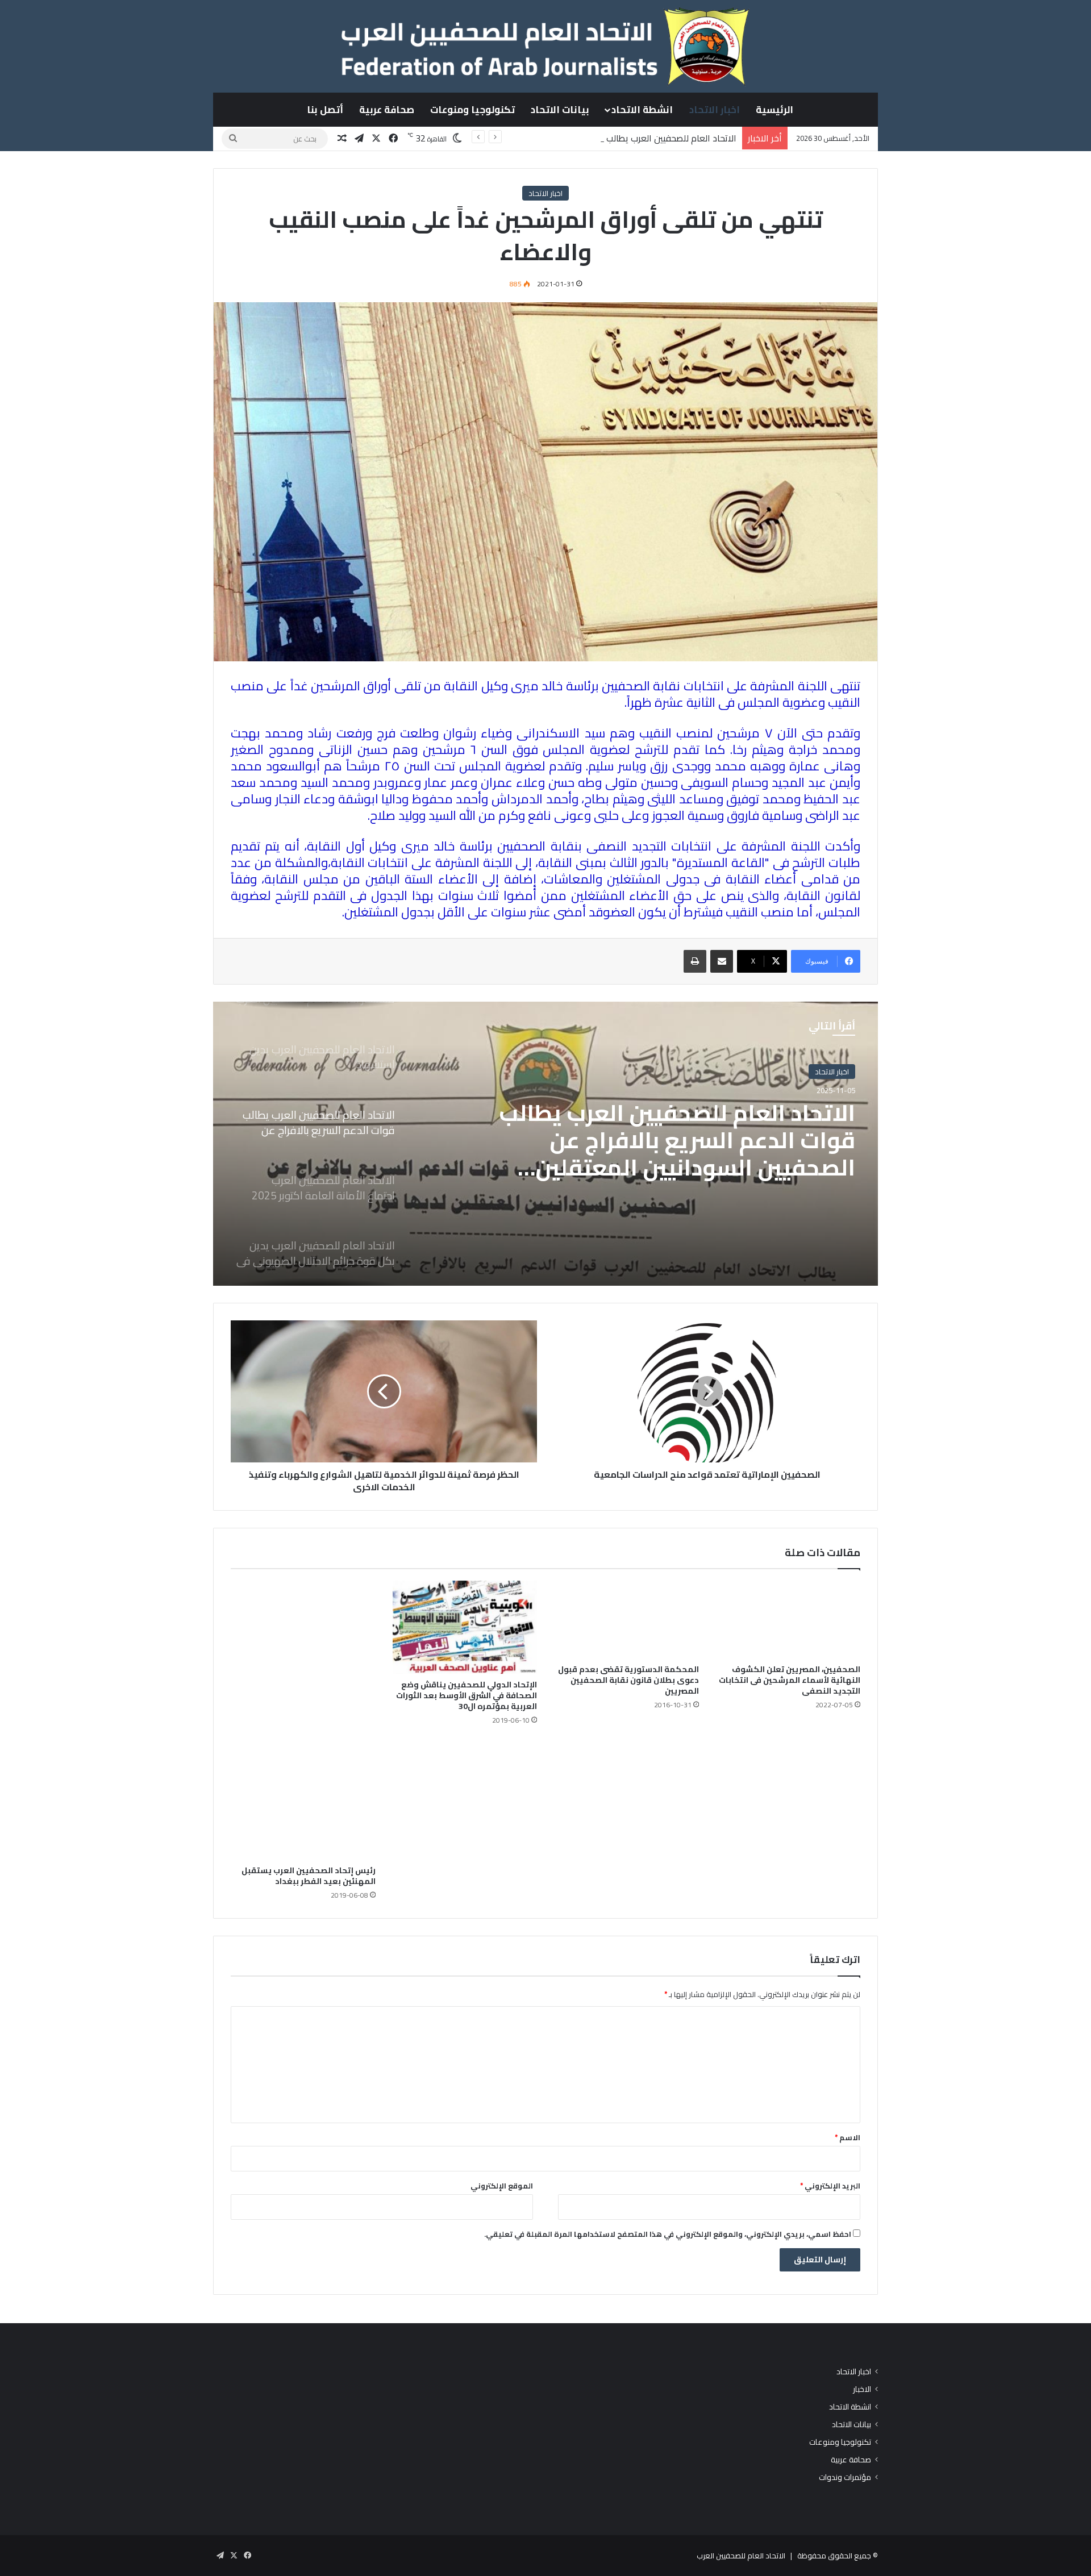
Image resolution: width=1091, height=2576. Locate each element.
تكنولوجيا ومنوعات (472, 110)
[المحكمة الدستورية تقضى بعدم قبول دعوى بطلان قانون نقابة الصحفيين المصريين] (626, 1620)
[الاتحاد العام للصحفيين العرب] (545, 46)
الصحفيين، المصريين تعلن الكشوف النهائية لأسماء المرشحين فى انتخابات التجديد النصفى (790, 1680)
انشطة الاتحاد (642, 110)
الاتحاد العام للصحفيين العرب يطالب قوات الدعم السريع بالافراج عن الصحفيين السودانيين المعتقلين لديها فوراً (536, 138)
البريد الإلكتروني (830, 2186)
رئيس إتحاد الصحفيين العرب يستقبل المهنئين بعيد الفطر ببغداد (309, 1876)
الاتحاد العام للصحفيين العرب (741, 2556)
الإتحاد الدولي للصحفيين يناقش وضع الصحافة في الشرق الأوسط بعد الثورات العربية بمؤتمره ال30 (467, 1695)
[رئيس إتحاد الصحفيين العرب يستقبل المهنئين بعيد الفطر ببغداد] (303, 1720)
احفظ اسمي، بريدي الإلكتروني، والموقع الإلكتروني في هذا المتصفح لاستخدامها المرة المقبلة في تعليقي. (668, 2234)
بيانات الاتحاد (560, 110)
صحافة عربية (387, 110)
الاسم (848, 2137)
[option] (545, 1144)
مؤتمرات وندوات (845, 2477)
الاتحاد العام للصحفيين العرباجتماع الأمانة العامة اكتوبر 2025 (690, 1127)
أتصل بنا (325, 110)
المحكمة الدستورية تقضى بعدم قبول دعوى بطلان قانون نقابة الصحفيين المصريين (628, 1680)
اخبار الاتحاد (715, 110)
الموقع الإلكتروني (502, 2186)
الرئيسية (774, 110)
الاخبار (862, 2389)
